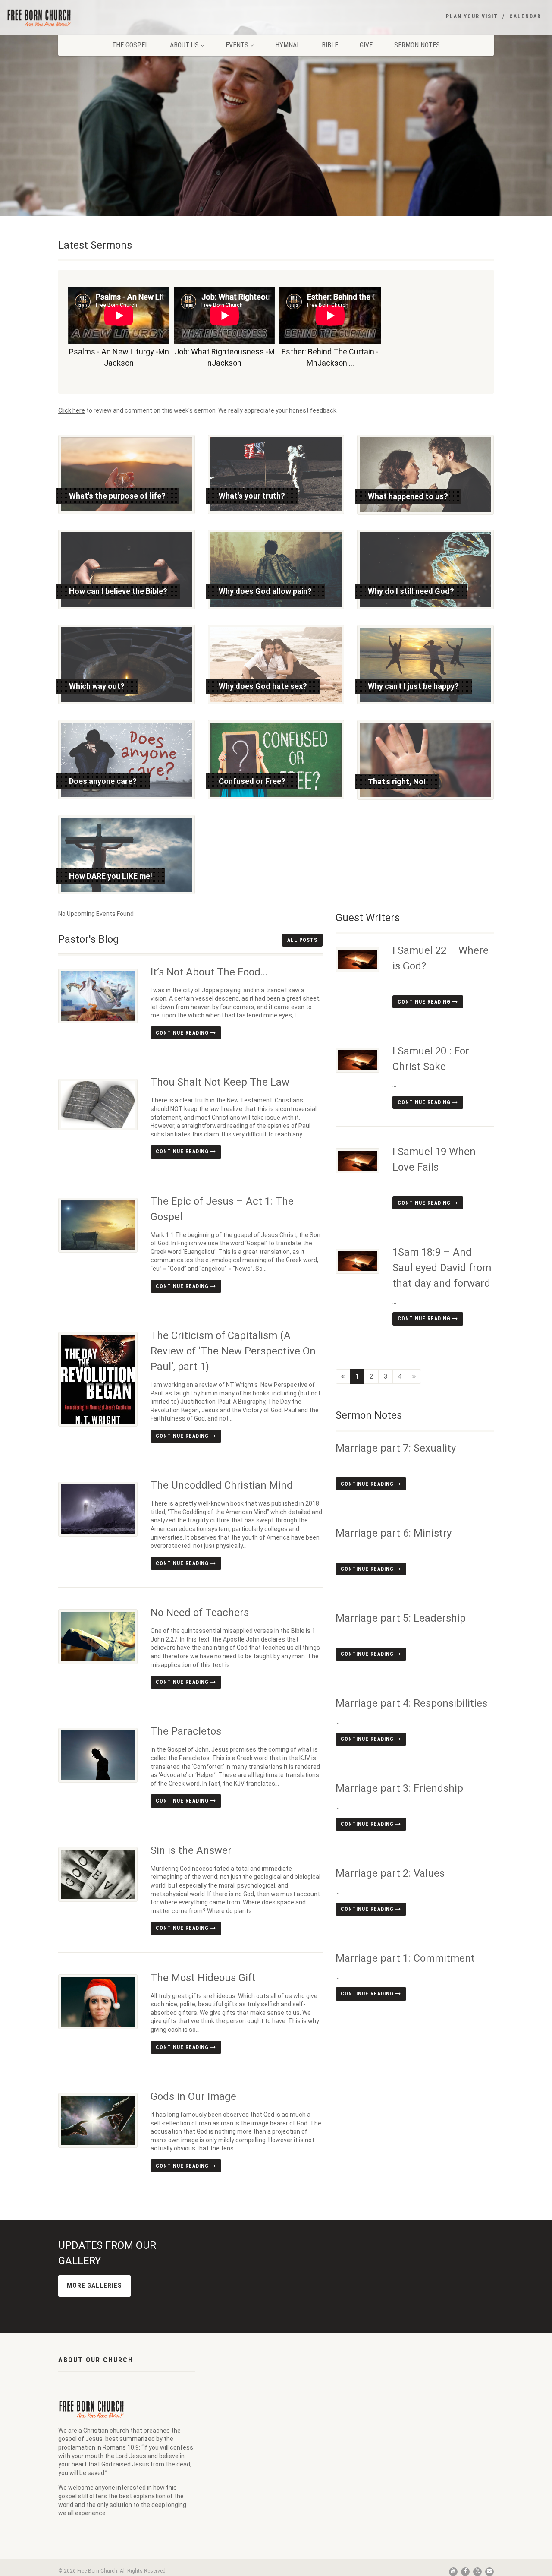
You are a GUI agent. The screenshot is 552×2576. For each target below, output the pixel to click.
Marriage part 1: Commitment (405, 1958)
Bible (330, 45)
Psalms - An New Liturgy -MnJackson (119, 357)
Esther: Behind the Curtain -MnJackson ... (330, 357)
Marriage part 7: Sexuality (396, 1448)
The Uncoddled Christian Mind (222, 1485)
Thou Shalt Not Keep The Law (220, 1082)
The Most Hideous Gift (203, 1978)
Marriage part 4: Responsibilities (411, 1703)
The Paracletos (186, 1731)
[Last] (414, 1376)
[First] (343, 1376)
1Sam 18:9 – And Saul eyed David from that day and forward (442, 1268)
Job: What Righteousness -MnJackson (225, 357)
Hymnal (288, 45)
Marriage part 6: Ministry (394, 1533)
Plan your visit (472, 16)
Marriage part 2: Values (390, 1873)
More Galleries (94, 2286)
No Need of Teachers (200, 1613)
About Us (184, 45)
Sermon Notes (417, 45)
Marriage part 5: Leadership (401, 1618)
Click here (72, 410)
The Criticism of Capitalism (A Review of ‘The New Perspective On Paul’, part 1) (233, 1351)
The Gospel (130, 45)
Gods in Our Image (193, 2096)
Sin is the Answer (191, 1850)
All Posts (302, 940)
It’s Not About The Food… (209, 972)
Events (237, 45)
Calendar (525, 16)
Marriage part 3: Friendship (399, 1788)
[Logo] (92, 18)
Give (366, 45)
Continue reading (183, 1033)
